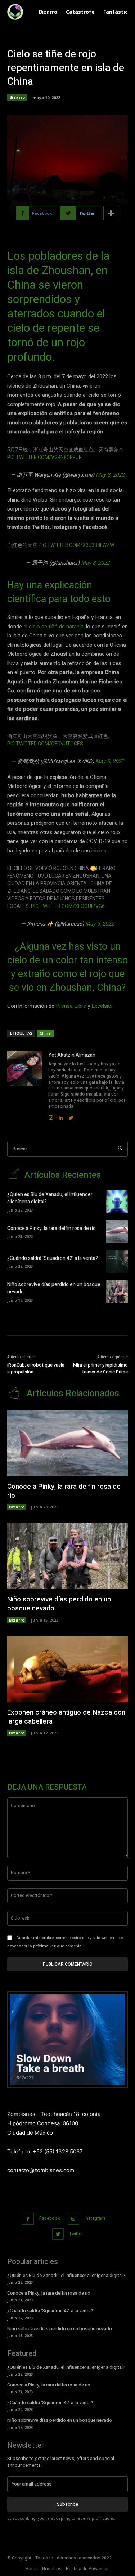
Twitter (76, 2234)
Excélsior (102, 1006)
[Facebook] (28, 2219)
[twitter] (71, 1116)
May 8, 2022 (110, 475)
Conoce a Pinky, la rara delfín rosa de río (51, 1228)
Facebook (49, 2218)
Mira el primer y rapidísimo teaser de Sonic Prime (100, 1369)
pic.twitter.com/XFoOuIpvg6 (68, 906)
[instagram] (51, 1116)
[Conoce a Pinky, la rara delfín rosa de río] (117, 1231)
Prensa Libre (72, 1006)
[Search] (120, 1149)
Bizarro (17, 97)
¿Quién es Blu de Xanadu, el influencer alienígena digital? (50, 1198)
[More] (111, 213)
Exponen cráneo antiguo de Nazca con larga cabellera (66, 1717)
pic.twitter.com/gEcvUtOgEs (45, 744)
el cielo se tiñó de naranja (53, 627)
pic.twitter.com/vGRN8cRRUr (44, 457)
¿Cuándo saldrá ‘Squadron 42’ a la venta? (53, 1258)
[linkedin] (61, 1116)
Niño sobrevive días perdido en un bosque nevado (54, 1288)
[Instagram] (74, 2219)
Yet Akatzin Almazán (72, 1055)
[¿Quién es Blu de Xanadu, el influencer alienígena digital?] (117, 1201)
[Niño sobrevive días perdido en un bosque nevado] (117, 1291)
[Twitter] (58, 2234)
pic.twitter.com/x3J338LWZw (76, 545)
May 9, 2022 (100, 924)
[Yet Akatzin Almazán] (24, 1086)
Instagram (95, 2218)
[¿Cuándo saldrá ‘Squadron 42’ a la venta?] (117, 1261)
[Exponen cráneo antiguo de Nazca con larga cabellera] (67, 1669)
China (45, 1033)
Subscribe (67, 2504)
